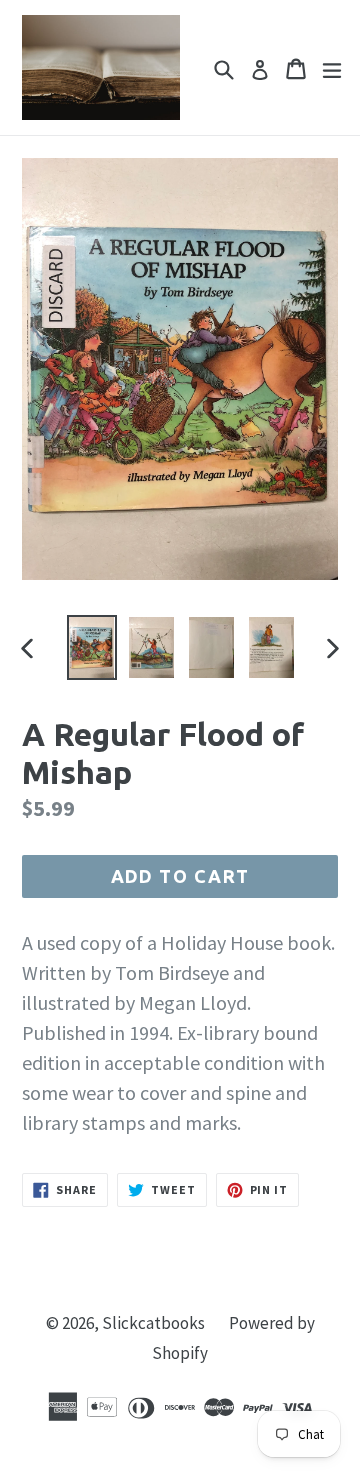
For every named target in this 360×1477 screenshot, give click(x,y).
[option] (92, 647)
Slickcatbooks (153, 1323)
